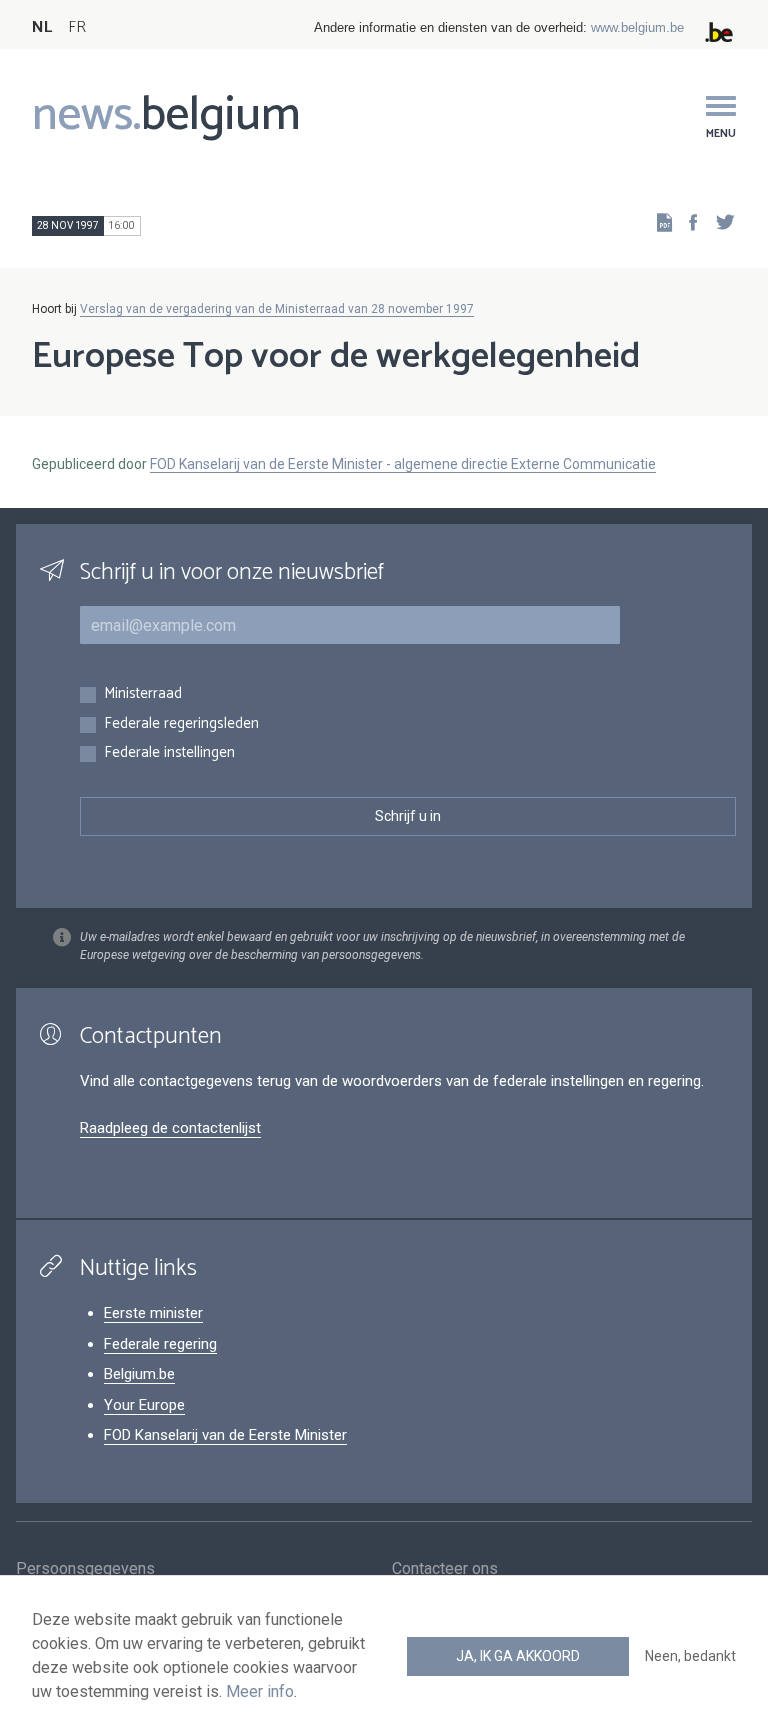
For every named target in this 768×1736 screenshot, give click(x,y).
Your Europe (144, 1405)
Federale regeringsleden (181, 724)
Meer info (260, 1691)
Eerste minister (153, 1313)
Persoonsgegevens (85, 1568)
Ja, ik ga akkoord (518, 1656)
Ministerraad (143, 694)
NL (42, 27)
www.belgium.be (637, 27)
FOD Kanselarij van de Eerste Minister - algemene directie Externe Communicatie (403, 464)
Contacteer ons (445, 1568)
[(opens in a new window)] (687, 221)
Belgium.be (139, 1374)
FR (77, 27)
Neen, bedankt (690, 1656)
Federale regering (160, 1344)
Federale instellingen (169, 753)
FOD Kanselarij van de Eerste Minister (225, 1435)
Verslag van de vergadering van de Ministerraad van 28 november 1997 (277, 309)
